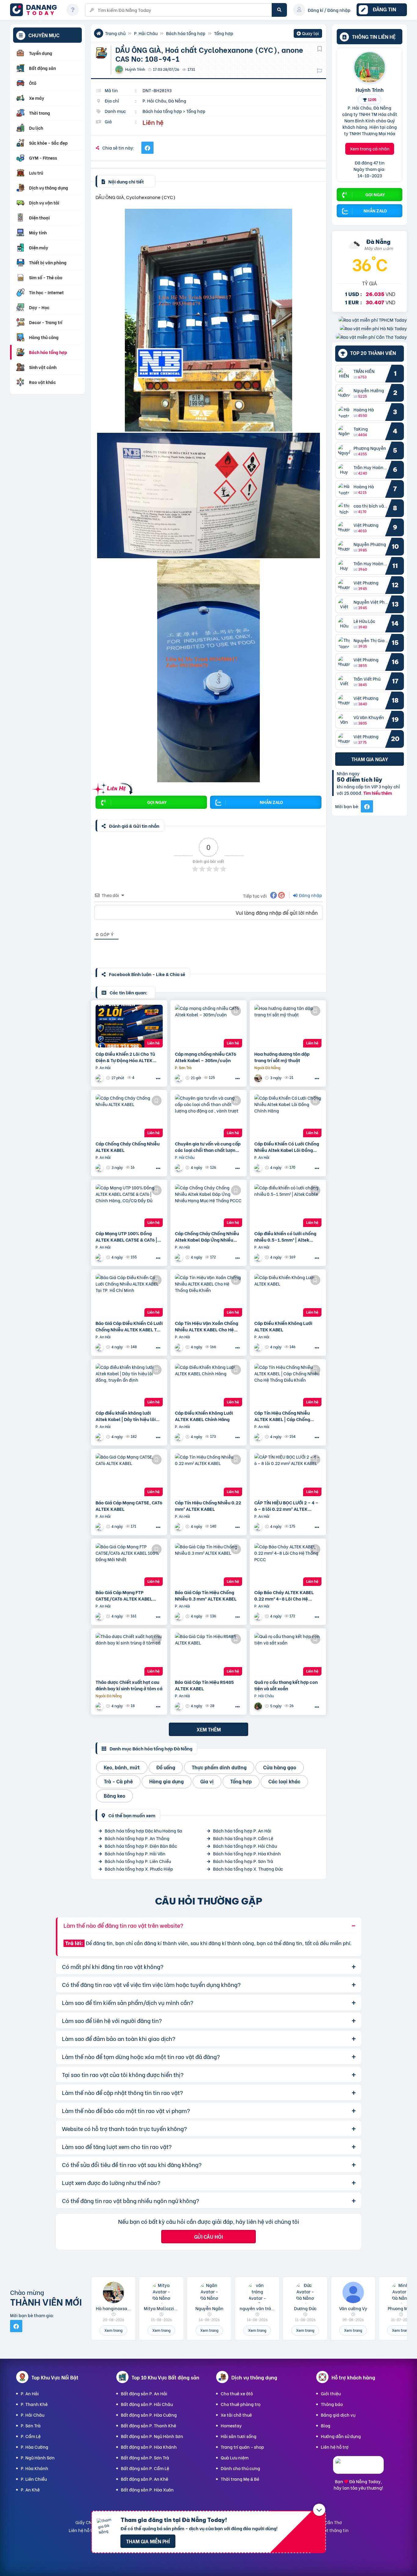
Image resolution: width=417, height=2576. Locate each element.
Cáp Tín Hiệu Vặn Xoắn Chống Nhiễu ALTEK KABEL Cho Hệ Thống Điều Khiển (207, 1326)
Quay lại (308, 34)
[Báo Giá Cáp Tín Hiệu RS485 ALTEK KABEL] (209, 1654)
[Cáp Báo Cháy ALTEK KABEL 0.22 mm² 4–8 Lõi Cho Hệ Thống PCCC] (288, 1565)
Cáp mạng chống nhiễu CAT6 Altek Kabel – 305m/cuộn (206, 1057)
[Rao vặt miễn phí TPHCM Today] (373, 320)
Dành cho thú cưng (240, 2468)
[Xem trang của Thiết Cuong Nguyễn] (179, 1168)
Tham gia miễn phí (148, 2541)
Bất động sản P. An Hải (144, 2393)
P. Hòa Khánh (34, 2468)
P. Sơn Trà (31, 2425)
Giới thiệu (331, 2393)
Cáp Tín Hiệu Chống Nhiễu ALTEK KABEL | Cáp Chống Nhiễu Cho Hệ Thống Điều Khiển (282, 1416)
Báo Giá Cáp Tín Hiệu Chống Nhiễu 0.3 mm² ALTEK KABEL (206, 1595)
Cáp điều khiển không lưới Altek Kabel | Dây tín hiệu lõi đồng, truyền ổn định (126, 1416)
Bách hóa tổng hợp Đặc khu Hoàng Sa (143, 1831)
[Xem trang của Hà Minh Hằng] (259, 1706)
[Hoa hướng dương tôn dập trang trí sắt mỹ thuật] (288, 1026)
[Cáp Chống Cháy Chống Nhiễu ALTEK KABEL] (129, 1116)
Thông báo (332, 2404)
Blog (326, 2425)
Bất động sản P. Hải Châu (147, 2404)
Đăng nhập (310, 895)
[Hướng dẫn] (73, 10)
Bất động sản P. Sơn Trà (145, 2457)
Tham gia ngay (370, 759)
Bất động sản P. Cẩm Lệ (145, 2468)
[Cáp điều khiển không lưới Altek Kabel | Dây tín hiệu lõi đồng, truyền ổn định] (129, 1385)
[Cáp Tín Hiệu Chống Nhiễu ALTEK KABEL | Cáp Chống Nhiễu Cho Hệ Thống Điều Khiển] (288, 1385)
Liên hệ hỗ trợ (335, 2447)
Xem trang (113, 2330)
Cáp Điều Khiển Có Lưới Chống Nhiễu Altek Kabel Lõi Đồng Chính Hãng (287, 1147)
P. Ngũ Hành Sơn (38, 2457)
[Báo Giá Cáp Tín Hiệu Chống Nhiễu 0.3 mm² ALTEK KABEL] (209, 1565)
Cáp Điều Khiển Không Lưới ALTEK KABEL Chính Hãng (204, 1416)
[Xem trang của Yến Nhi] (100, 1078)
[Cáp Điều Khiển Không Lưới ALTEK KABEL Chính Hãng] (209, 1385)
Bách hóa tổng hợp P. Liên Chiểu (138, 1861)
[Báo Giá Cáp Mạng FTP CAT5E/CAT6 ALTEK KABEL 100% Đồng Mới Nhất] (129, 1565)
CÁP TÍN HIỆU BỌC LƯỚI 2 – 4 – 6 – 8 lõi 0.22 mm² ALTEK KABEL (286, 1506)
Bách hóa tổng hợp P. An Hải (242, 1831)
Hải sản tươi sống (239, 2436)
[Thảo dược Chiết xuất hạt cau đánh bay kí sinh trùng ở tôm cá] (129, 1654)
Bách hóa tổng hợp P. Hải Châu (245, 1846)
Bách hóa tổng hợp (186, 33)
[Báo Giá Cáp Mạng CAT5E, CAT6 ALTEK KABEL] (129, 1475)
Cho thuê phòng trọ (241, 2404)
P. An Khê (30, 2489)
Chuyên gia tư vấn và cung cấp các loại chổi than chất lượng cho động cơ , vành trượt (208, 1147)
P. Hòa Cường (34, 2447)
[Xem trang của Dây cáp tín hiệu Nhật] (179, 1078)
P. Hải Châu (146, 33)
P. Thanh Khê (34, 2404)
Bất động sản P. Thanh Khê (149, 2425)
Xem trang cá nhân (370, 148)
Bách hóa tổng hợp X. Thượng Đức (248, 1869)
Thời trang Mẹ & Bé (240, 2479)
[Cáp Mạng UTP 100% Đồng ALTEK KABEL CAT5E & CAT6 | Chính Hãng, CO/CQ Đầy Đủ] (129, 1206)
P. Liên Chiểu (34, 2479)
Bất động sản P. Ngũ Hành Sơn (152, 2436)
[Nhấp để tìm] (279, 10)
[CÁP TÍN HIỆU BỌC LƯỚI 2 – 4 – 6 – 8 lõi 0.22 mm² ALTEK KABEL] (288, 1475)
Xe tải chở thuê (236, 2415)
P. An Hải (30, 2393)
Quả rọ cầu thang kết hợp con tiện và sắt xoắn (286, 1685)
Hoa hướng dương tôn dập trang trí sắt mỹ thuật (282, 1057)
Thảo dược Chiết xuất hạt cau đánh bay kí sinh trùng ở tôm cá (129, 1685)
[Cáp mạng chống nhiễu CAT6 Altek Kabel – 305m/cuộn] (209, 1026)
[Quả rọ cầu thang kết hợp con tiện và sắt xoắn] (288, 1654)
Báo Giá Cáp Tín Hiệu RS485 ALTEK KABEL (204, 1685)
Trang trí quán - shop (242, 2447)
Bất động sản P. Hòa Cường (149, 2415)
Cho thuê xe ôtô (237, 2393)
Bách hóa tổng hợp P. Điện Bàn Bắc (141, 1846)
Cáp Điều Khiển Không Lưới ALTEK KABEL (283, 1326)
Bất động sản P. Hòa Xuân (147, 2489)
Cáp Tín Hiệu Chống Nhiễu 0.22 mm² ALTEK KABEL (208, 1506)
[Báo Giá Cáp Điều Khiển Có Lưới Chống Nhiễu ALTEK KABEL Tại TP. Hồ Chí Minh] (129, 1295)
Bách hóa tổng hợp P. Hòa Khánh (247, 1853)
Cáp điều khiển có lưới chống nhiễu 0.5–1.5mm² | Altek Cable (285, 1236)
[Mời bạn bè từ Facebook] (367, 806)
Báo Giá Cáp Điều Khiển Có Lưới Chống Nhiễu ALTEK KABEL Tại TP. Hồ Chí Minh (129, 1326)
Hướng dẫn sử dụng (341, 2436)
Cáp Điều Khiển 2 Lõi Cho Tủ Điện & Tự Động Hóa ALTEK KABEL (125, 1057)
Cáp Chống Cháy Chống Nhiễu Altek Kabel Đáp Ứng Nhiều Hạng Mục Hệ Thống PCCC (207, 1236)
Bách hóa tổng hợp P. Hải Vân (135, 1853)
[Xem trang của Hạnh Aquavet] (100, 1706)
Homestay (231, 2425)
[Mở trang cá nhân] (346, 374)
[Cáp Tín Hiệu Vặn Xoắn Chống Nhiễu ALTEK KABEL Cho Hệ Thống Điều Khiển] (209, 1295)
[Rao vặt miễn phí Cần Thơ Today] (371, 337)
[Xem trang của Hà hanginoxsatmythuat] (259, 1078)
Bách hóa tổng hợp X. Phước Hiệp (139, 1869)
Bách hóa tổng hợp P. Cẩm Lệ (243, 1838)
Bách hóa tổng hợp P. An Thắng (137, 1838)
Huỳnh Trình (370, 89)
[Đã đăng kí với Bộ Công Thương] (358, 2468)
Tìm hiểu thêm (378, 793)
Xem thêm (209, 1729)
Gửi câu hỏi (209, 2236)
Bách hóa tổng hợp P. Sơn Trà (243, 1861)
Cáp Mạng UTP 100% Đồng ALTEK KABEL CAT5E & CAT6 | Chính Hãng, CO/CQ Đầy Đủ (126, 1236)
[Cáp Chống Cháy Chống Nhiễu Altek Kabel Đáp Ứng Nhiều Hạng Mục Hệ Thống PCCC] (209, 1206)
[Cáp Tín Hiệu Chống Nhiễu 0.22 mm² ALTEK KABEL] (209, 1475)
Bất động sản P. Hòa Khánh (149, 2447)
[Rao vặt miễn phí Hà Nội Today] (373, 328)
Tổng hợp (224, 33)
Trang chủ (115, 33)
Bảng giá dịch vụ (338, 2415)
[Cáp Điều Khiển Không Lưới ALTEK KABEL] (288, 1295)
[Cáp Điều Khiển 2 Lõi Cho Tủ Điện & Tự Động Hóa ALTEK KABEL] (129, 1026)
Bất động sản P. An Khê (145, 2479)
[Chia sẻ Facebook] (147, 148)
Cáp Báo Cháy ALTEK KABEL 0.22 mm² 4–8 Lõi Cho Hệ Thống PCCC (284, 1595)
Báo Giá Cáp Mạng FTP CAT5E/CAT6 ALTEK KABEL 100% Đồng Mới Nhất (124, 1595)
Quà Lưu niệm (235, 2457)
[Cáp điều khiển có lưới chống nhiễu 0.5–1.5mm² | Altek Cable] (288, 1206)
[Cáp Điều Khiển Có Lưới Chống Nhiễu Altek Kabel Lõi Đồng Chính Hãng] (288, 1116)
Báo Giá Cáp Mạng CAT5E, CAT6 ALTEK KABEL (129, 1506)
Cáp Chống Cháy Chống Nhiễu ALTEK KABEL (128, 1147)
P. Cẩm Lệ (31, 2436)
